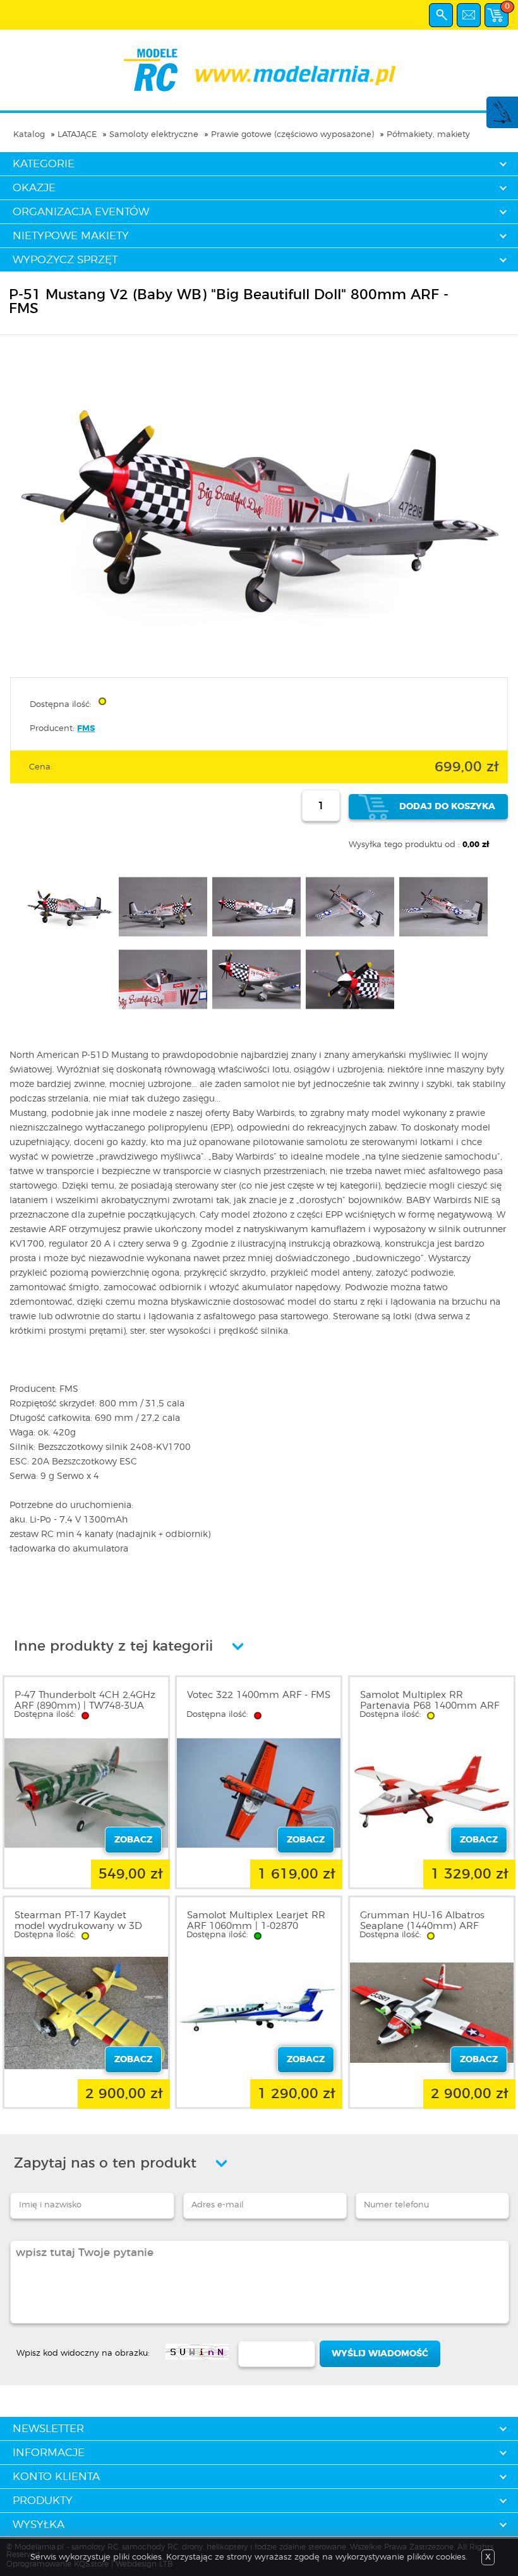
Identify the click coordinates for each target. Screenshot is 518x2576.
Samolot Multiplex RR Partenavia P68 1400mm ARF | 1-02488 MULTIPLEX (430, 1706)
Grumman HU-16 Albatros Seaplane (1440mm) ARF (422, 1921)
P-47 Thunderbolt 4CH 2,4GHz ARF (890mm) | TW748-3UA (85, 1701)
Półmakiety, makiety (428, 135)
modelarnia (259, 70)
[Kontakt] (469, 15)
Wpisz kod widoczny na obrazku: (83, 2353)
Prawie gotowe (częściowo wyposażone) (292, 135)
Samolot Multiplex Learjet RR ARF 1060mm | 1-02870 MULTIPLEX (256, 1926)
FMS (86, 729)
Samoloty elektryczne (154, 135)
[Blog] (502, 122)
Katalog (29, 135)
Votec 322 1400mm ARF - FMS (259, 1695)
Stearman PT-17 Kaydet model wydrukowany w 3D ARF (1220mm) (78, 1926)
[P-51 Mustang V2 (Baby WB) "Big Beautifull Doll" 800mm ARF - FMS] (259, 661)
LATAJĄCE (77, 135)
